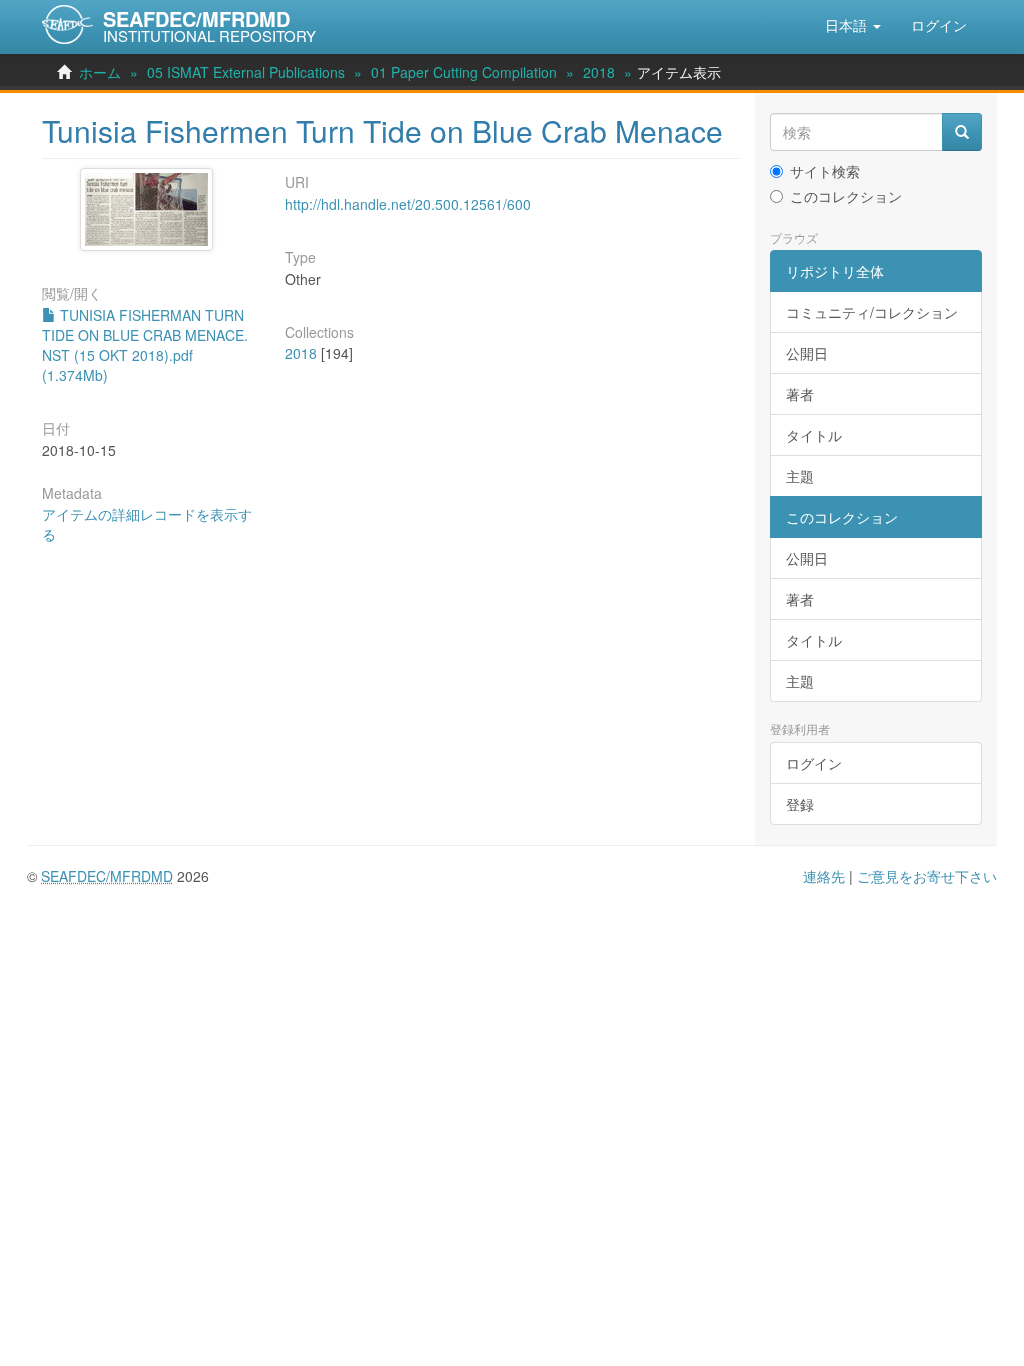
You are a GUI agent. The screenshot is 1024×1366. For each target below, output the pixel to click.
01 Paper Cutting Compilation (464, 72)
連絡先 (824, 876)
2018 (599, 72)
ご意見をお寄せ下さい (927, 876)
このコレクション (846, 196)
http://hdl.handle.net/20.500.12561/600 (408, 204)
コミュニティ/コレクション (872, 312)
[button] (853, 25)
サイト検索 (825, 171)
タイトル (814, 435)
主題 (800, 476)
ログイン (814, 763)
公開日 (807, 353)
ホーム (100, 72)
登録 (800, 804)
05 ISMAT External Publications (246, 72)
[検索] (962, 132)
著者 (800, 394)
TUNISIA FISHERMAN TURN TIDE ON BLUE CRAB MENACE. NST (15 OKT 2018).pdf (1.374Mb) (145, 345)
